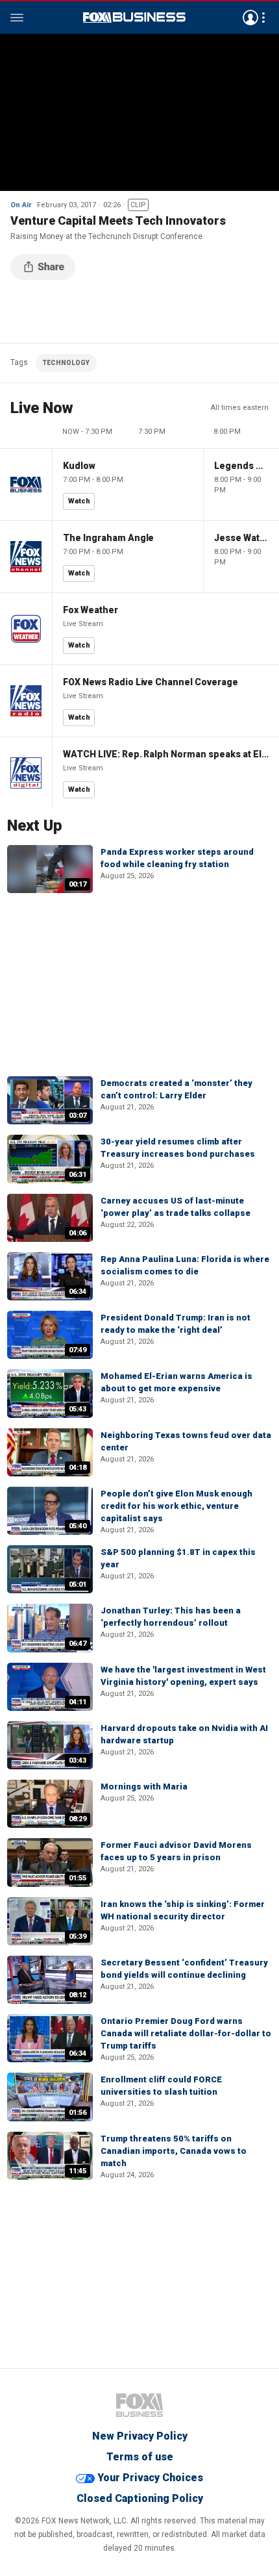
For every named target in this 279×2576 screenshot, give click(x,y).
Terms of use (140, 2457)
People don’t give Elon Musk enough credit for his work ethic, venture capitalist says (176, 1506)
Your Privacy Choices (150, 2478)
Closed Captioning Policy (140, 2498)
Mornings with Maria (144, 1787)
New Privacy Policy (140, 2436)
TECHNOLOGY (66, 363)
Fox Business (134, 18)
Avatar (250, 18)
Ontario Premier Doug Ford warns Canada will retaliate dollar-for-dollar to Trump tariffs (186, 2033)
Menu (17, 18)
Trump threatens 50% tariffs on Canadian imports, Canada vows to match (174, 2151)
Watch (79, 501)
